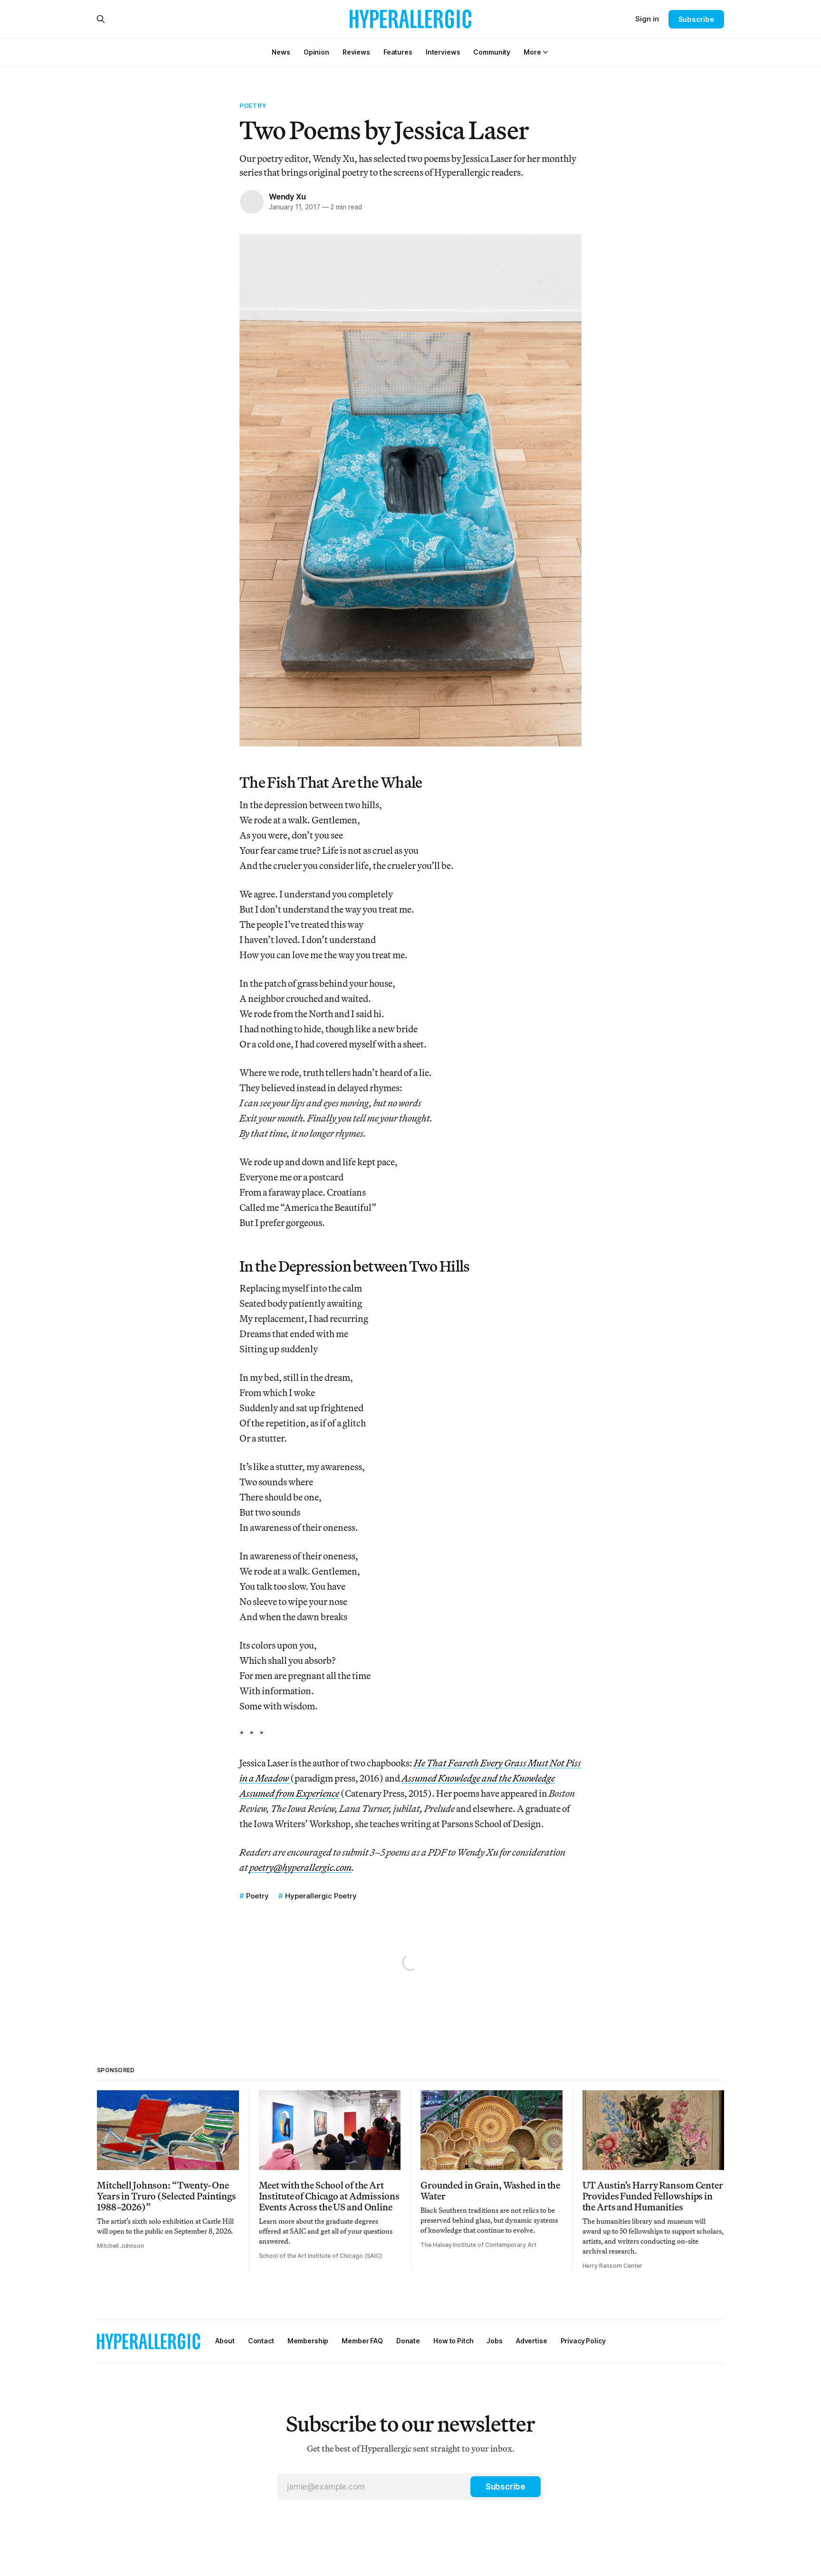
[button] (532, 52)
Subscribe (696, 19)
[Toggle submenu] (545, 52)
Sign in (647, 19)
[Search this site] (101, 19)
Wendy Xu (287, 197)
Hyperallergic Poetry (321, 1896)
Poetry (253, 105)
